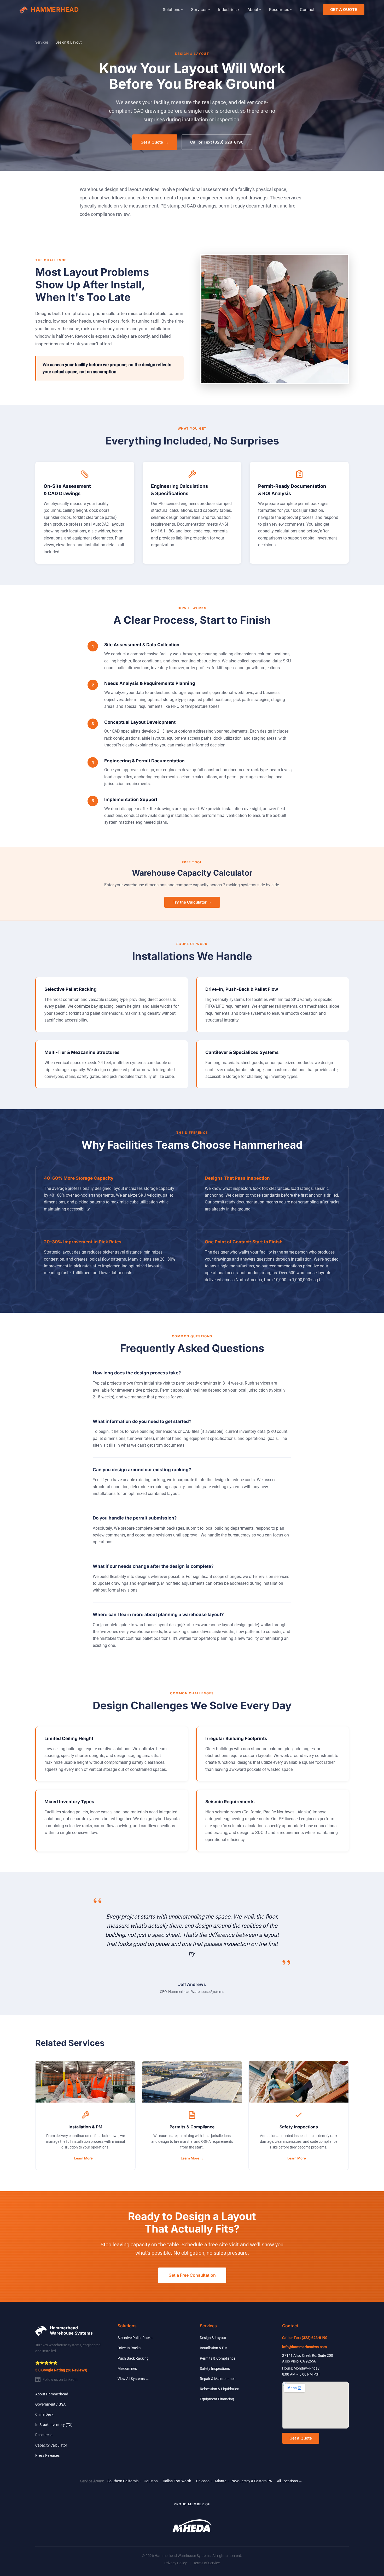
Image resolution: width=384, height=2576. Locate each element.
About (254, 10)
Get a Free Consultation (192, 2275)
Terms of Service (206, 2563)
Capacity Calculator (51, 2445)
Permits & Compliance (218, 2358)
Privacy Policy (176, 2563)
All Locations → (290, 2481)
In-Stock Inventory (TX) (54, 2425)
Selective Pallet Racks (135, 2338)
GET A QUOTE (344, 10)
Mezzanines (127, 2369)
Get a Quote (155, 142)
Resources (280, 10)
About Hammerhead (52, 2394)
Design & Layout (213, 2338)
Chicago (203, 2481)
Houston (151, 2481)
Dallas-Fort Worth (177, 2481)
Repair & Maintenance (218, 2379)
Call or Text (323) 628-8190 (217, 142)
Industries (229, 10)
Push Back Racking (133, 2358)
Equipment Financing (217, 2399)
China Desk (44, 2414)
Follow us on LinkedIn (60, 2379)
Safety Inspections (215, 2369)
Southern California (123, 2481)
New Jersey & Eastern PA (252, 2481)
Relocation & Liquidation (220, 2389)
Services (200, 10)
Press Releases (47, 2455)
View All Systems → (133, 2379)
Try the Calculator (192, 902)
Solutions (173, 10)
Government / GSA (50, 2404)
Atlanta (220, 2481)
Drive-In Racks (129, 2348)
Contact (307, 10)
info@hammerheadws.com (304, 2347)
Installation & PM (214, 2348)
